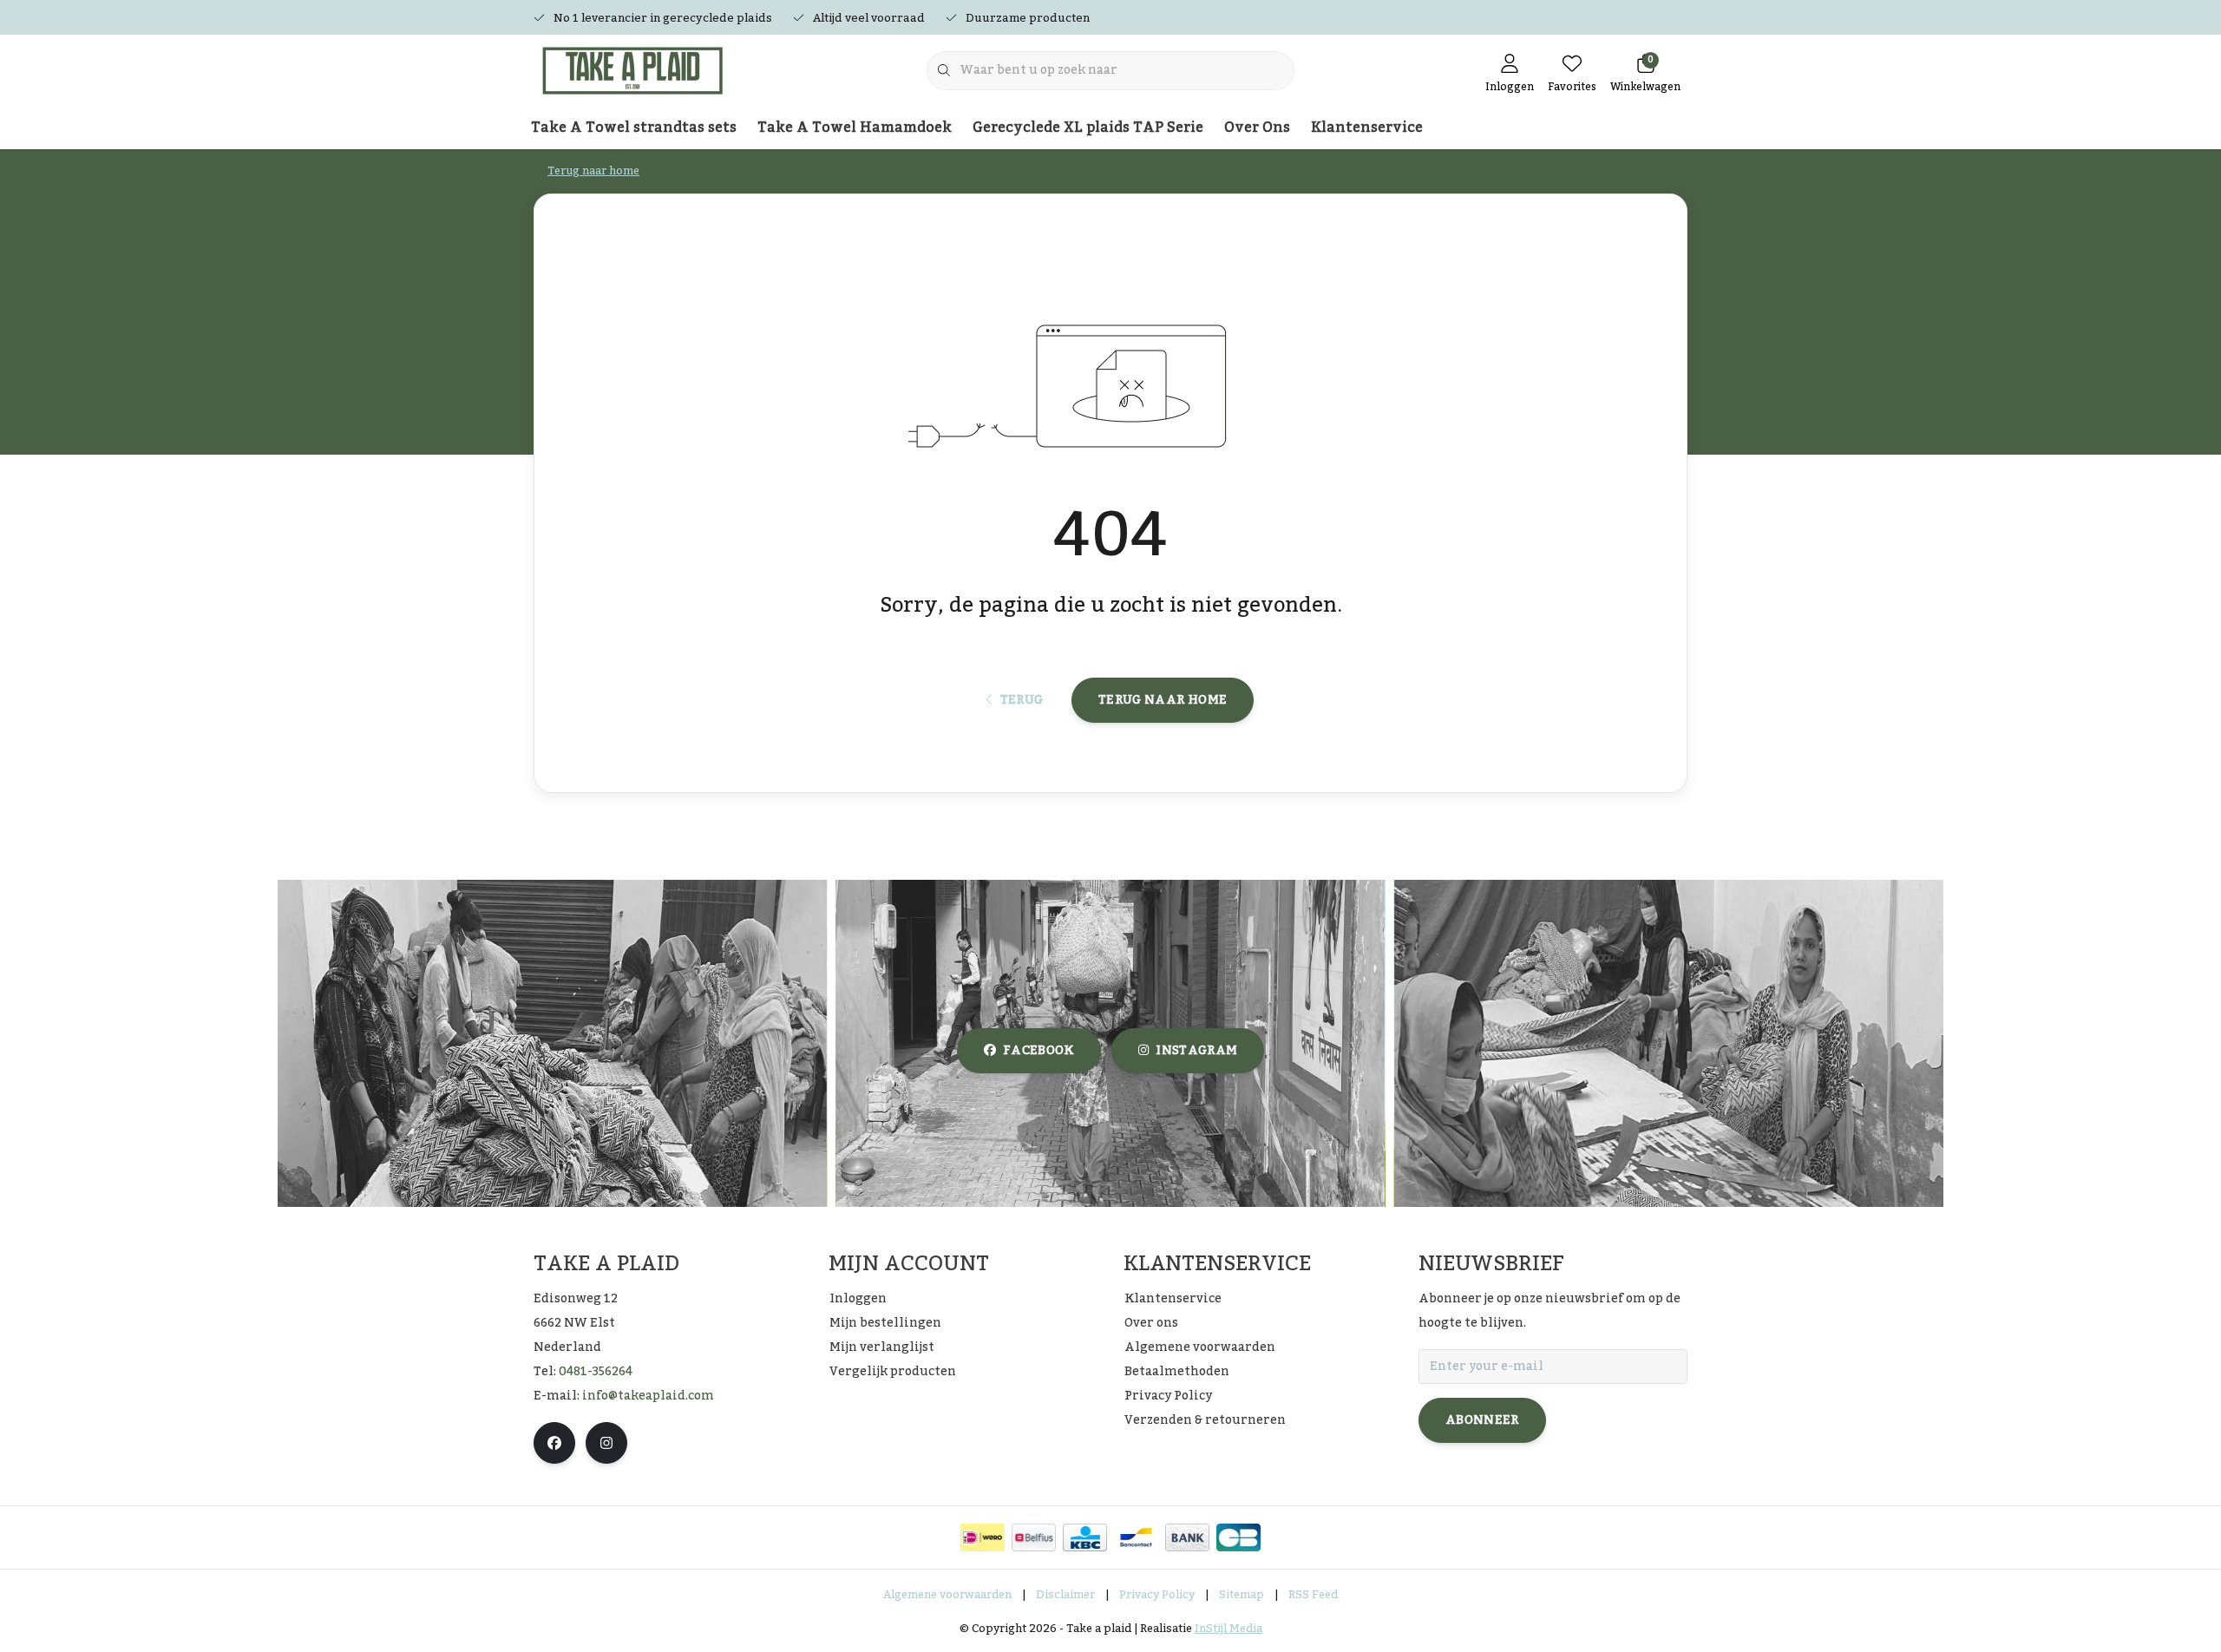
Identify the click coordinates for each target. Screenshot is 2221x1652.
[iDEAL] (983, 1537)
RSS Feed (1313, 1595)
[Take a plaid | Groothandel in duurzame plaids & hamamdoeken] (640, 69)
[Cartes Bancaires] (1238, 1537)
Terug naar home (1163, 700)
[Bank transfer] (1187, 1537)
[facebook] (554, 1443)
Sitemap (1242, 1595)
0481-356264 (596, 1372)
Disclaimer (1065, 1595)
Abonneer (1482, 1420)
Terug (1021, 700)
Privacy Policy (1157, 1595)
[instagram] (606, 1443)
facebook (1038, 1051)
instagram (1196, 1051)
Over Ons (1257, 128)
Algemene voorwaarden (947, 1595)
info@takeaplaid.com (648, 1396)
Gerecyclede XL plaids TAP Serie (1088, 128)
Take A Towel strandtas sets (634, 128)
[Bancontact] (1136, 1537)
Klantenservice (1367, 128)
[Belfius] (1034, 1537)
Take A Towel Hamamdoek (855, 128)
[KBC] (1085, 1537)
